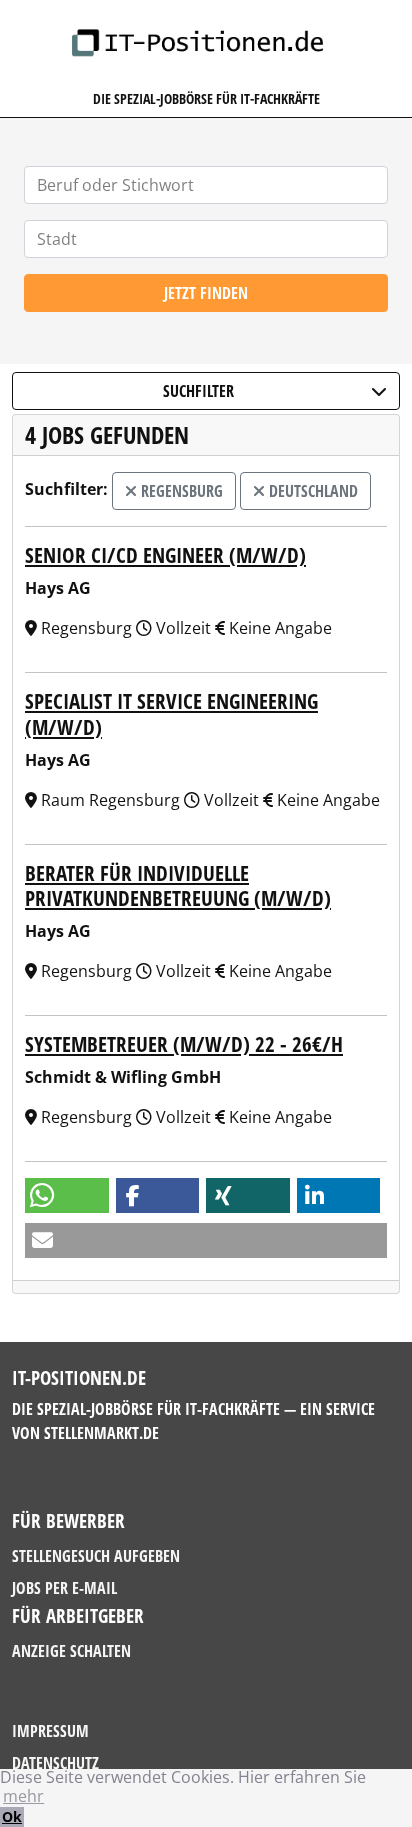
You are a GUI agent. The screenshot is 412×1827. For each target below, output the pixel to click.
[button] (67, 1195)
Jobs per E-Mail (64, 1588)
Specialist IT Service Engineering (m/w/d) (171, 713)
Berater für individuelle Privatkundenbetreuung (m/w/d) (178, 885)
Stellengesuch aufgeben (96, 1556)
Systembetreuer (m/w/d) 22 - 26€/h (184, 1044)
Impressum (50, 1731)
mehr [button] (23, 1796)
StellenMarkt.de (101, 1433)
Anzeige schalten (71, 1651)
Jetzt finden (206, 293)
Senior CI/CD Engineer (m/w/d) (165, 555)
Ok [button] (12, 1816)
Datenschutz (55, 1763)
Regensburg (180, 491)
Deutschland (311, 491)
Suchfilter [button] (198, 391)
